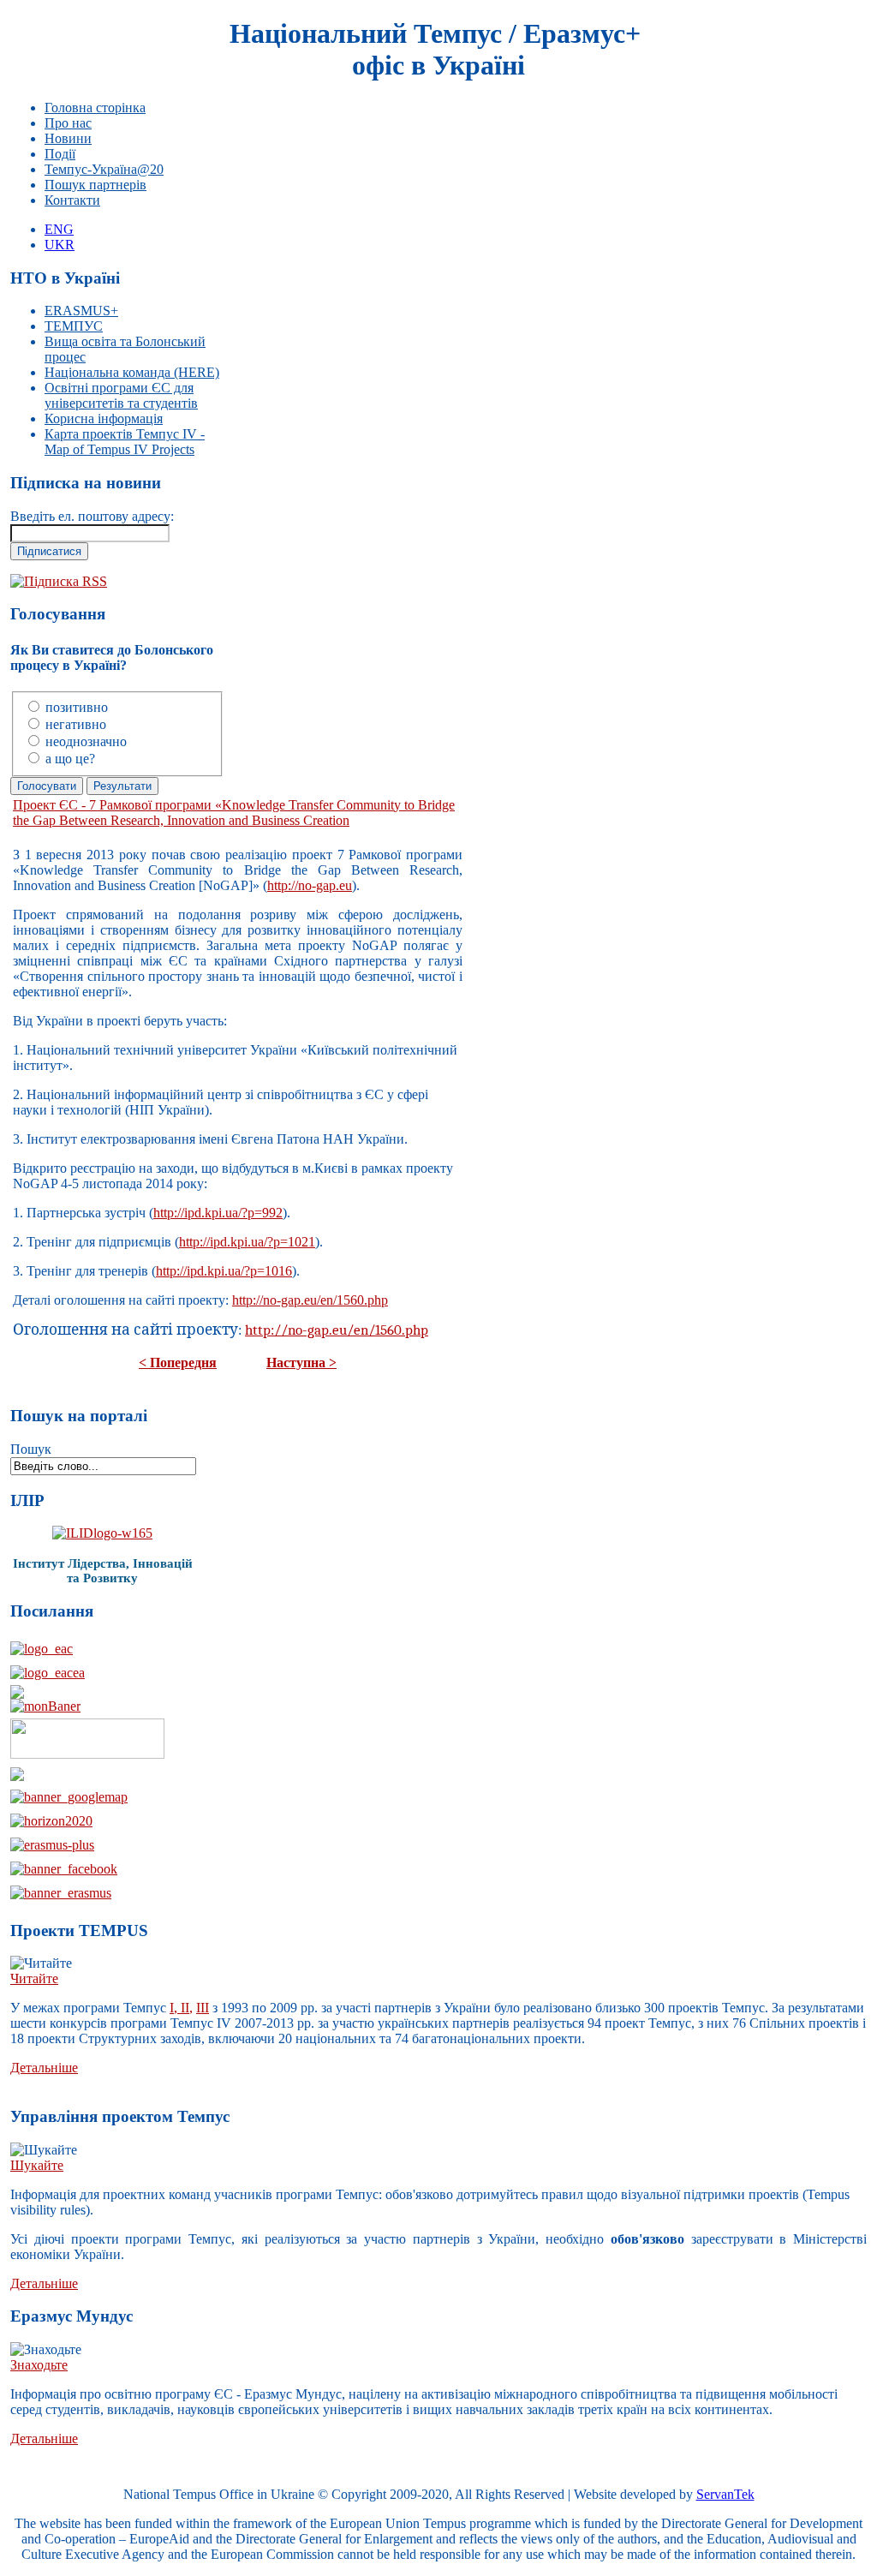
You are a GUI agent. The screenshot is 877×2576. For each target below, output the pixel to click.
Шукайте (37, 2165)
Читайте (34, 1978)
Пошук (31, 1449)
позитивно (77, 707)
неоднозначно (86, 741)
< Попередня (178, 1363)
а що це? (70, 759)
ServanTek (725, 2494)
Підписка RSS (66, 581)
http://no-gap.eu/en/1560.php (310, 1300)
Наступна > (301, 1363)
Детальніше (44, 2068)
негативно (76, 724)
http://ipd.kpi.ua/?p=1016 (224, 1271)
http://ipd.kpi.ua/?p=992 (218, 1213)
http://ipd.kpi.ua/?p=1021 (247, 1242)
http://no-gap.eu (310, 885)
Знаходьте (39, 2365)
